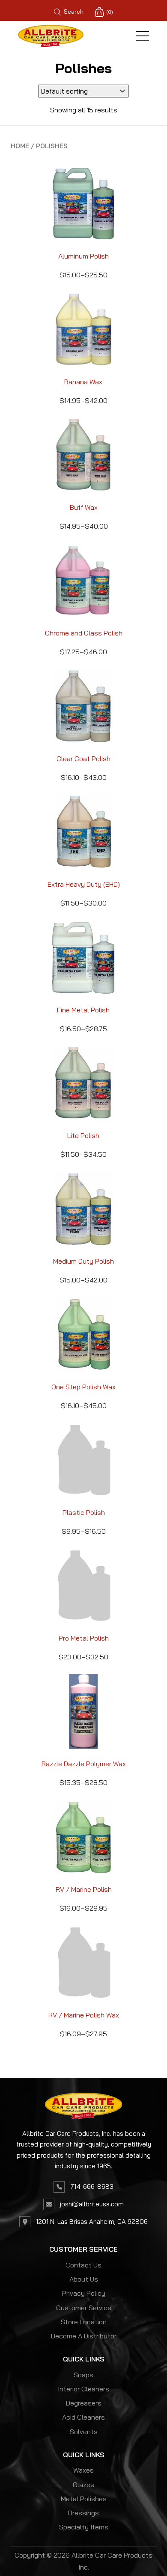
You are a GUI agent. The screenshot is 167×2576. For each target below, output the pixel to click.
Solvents (84, 2432)
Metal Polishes (84, 2499)
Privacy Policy (84, 2293)
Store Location (84, 2322)
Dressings (83, 2513)
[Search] (86, 12)
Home (20, 146)
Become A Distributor (84, 2336)
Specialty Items (84, 2527)
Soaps (83, 2375)
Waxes (83, 2470)
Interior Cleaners (83, 2389)
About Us (84, 2279)
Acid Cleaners (83, 2417)
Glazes (83, 2485)
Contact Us (83, 2265)
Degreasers (84, 2403)
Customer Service (84, 2308)
